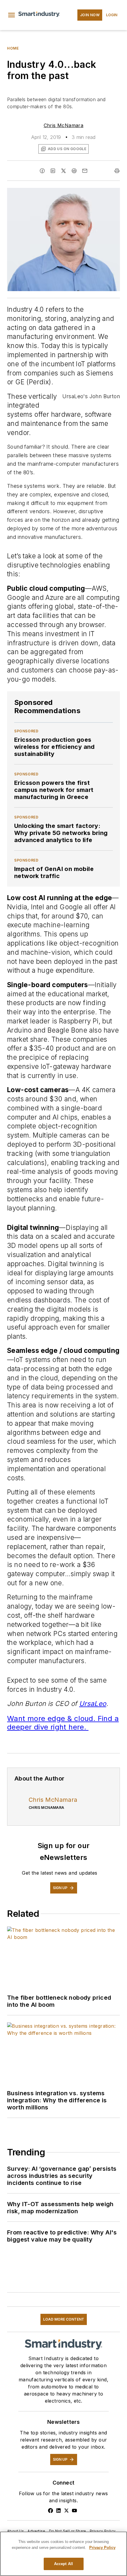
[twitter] (63, 171)
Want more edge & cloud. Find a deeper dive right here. (63, 1723)
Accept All (63, 2564)
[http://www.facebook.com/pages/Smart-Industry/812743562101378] (51, 2511)
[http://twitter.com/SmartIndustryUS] (66, 2511)
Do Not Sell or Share (68, 2531)
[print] (117, 171)
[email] (85, 171)
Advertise (36, 2531)
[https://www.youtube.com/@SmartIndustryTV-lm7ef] (74, 2511)
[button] (12, 15)
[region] (63, 2554)
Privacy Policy (103, 2531)
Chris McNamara (64, 125)
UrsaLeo (93, 1703)
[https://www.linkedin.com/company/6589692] (58, 2511)
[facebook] (42, 171)
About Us (16, 2531)
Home (13, 48)
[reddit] (74, 171)
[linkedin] (53, 171)
